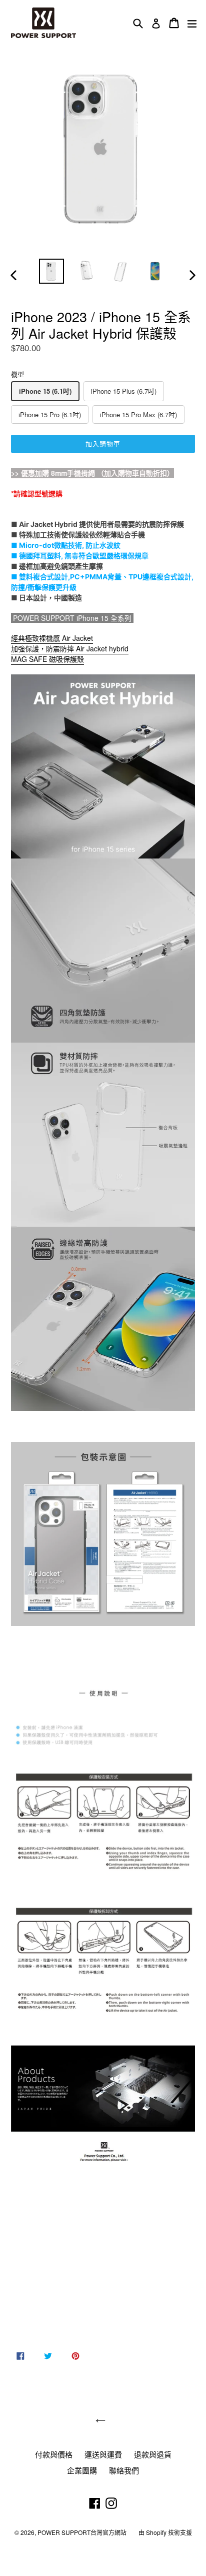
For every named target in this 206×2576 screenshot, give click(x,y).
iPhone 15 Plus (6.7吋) (124, 391)
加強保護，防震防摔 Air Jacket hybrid (70, 648)
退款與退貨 (153, 2454)
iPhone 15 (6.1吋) (45, 391)
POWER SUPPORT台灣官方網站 (82, 2532)
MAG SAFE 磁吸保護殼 (47, 659)
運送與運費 (103, 2454)
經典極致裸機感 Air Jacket (52, 638)
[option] (51, 271)
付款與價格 (54, 2454)
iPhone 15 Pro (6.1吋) (50, 414)
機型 (17, 374)
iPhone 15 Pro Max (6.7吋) (138, 414)
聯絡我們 (124, 2470)
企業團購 (82, 2470)
